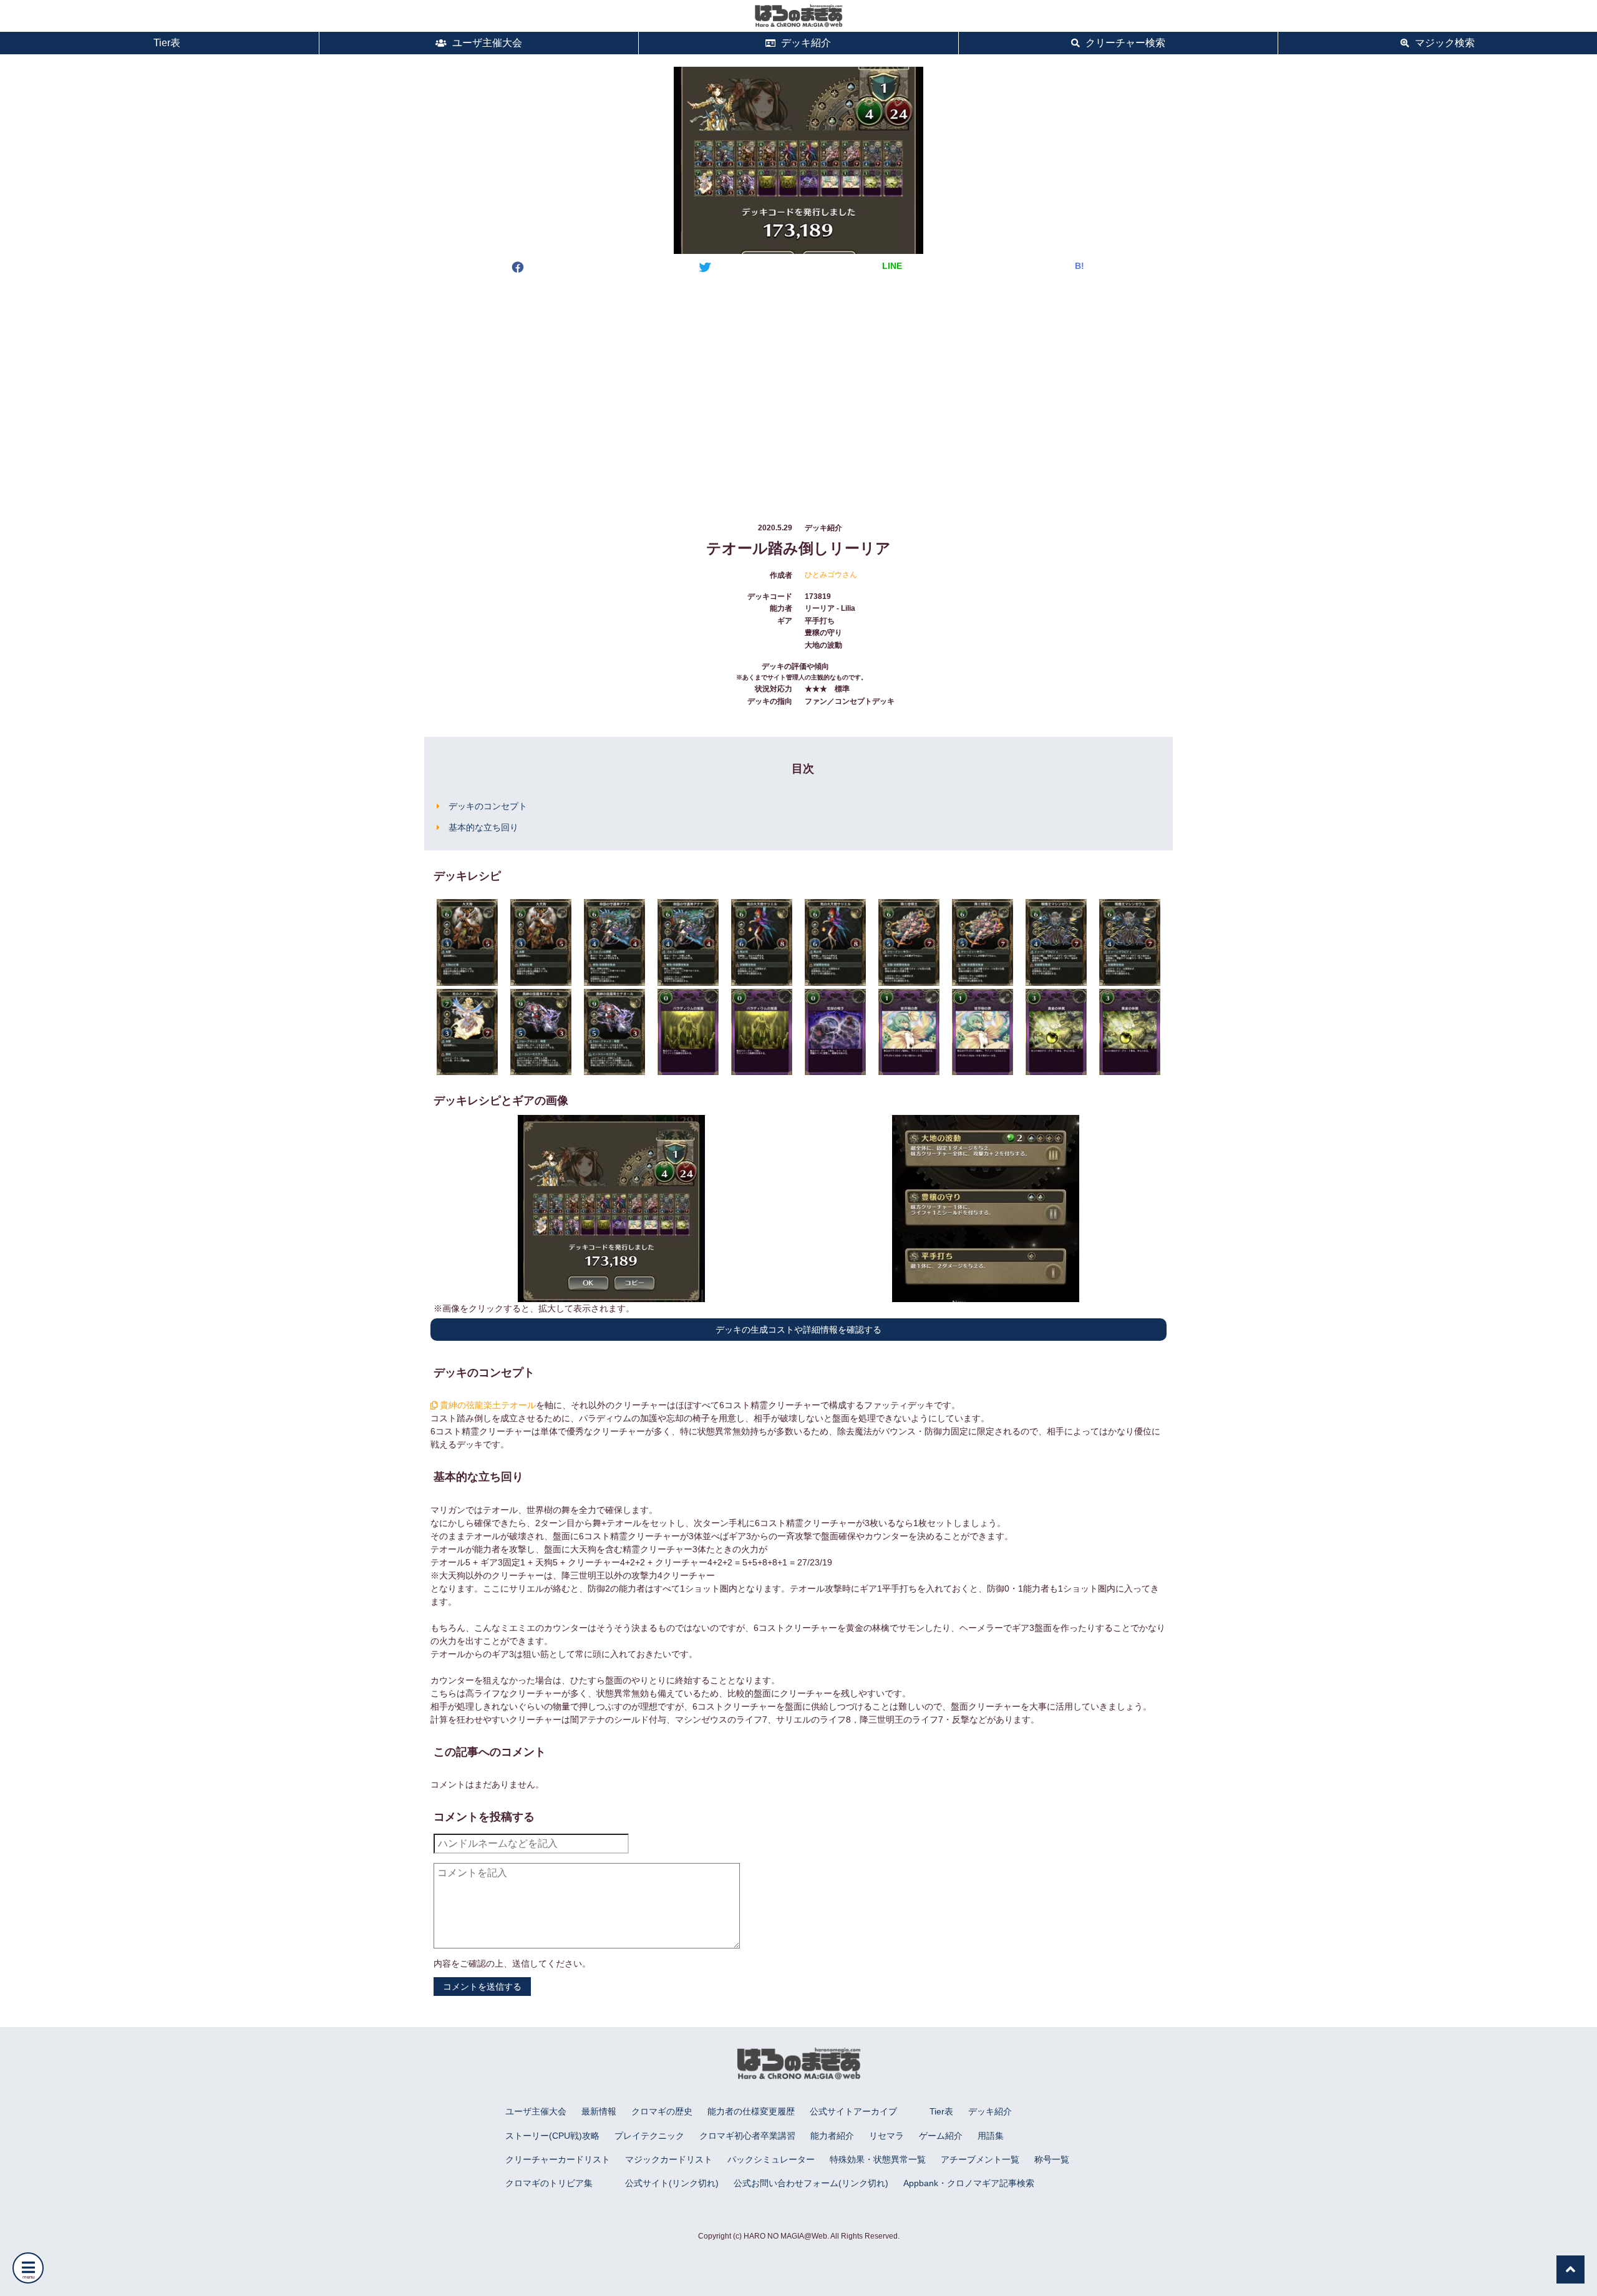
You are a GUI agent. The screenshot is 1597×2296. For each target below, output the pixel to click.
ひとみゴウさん (831, 575)
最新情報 (599, 2111)
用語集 (991, 2136)
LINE (892, 266)
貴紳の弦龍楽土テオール (487, 1405)
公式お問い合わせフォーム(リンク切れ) (811, 2183)
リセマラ (886, 2136)
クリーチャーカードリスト (558, 2159)
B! (1080, 266)
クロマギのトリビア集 (549, 2183)
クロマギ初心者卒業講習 (747, 2136)
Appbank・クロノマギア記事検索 (969, 2183)
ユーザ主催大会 (486, 43)
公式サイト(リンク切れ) (672, 2183)
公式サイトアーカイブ (853, 2111)
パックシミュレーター (771, 2159)
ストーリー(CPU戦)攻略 (552, 2136)
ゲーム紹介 (941, 2136)
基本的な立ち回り (483, 827)
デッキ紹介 (805, 43)
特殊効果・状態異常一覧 (878, 2159)
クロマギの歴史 (662, 2111)
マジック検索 (1444, 43)
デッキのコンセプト (488, 806)
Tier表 (166, 43)
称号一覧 (1052, 2159)
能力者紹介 (832, 2136)
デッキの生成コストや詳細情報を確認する (798, 1330)
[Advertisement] (798, 386)
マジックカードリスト (669, 2159)
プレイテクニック (649, 2136)
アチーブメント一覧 (980, 2159)
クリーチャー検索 (1124, 43)
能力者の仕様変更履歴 (751, 2111)
